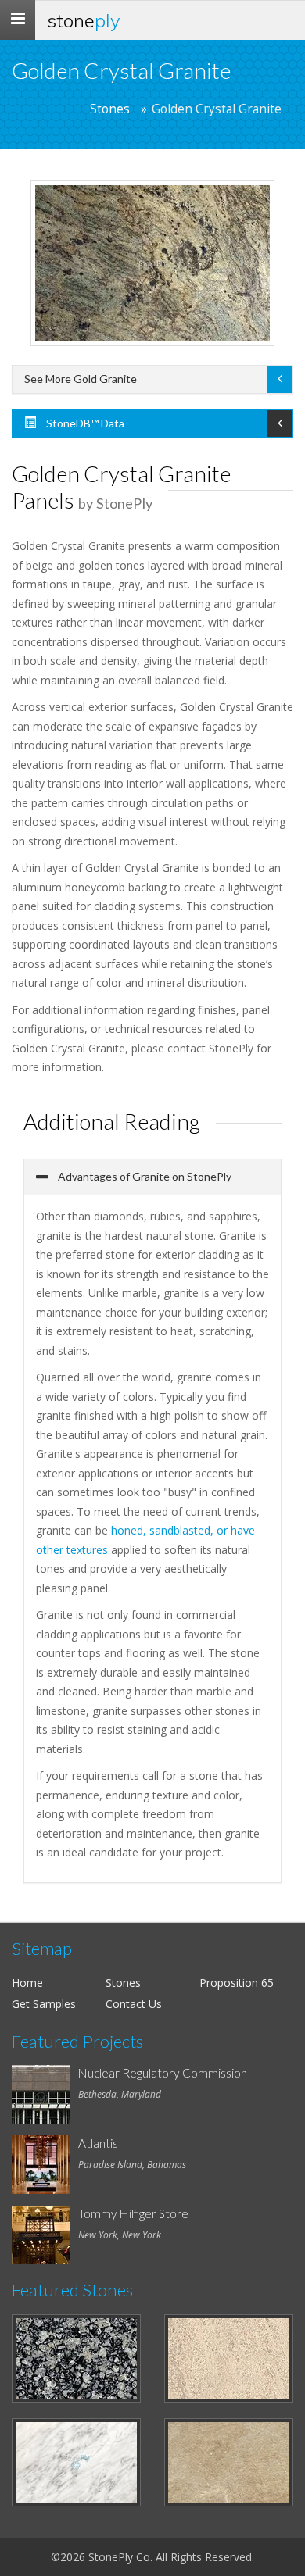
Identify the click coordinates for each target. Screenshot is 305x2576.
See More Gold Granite (81, 379)
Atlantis (98, 2143)
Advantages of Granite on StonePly (144, 1176)
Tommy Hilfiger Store (133, 2213)
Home (27, 1983)
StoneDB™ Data (84, 423)
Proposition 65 (237, 1983)
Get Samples (44, 2004)
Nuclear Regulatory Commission (163, 2073)
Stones (110, 109)
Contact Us (134, 2004)
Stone (84, 20)
